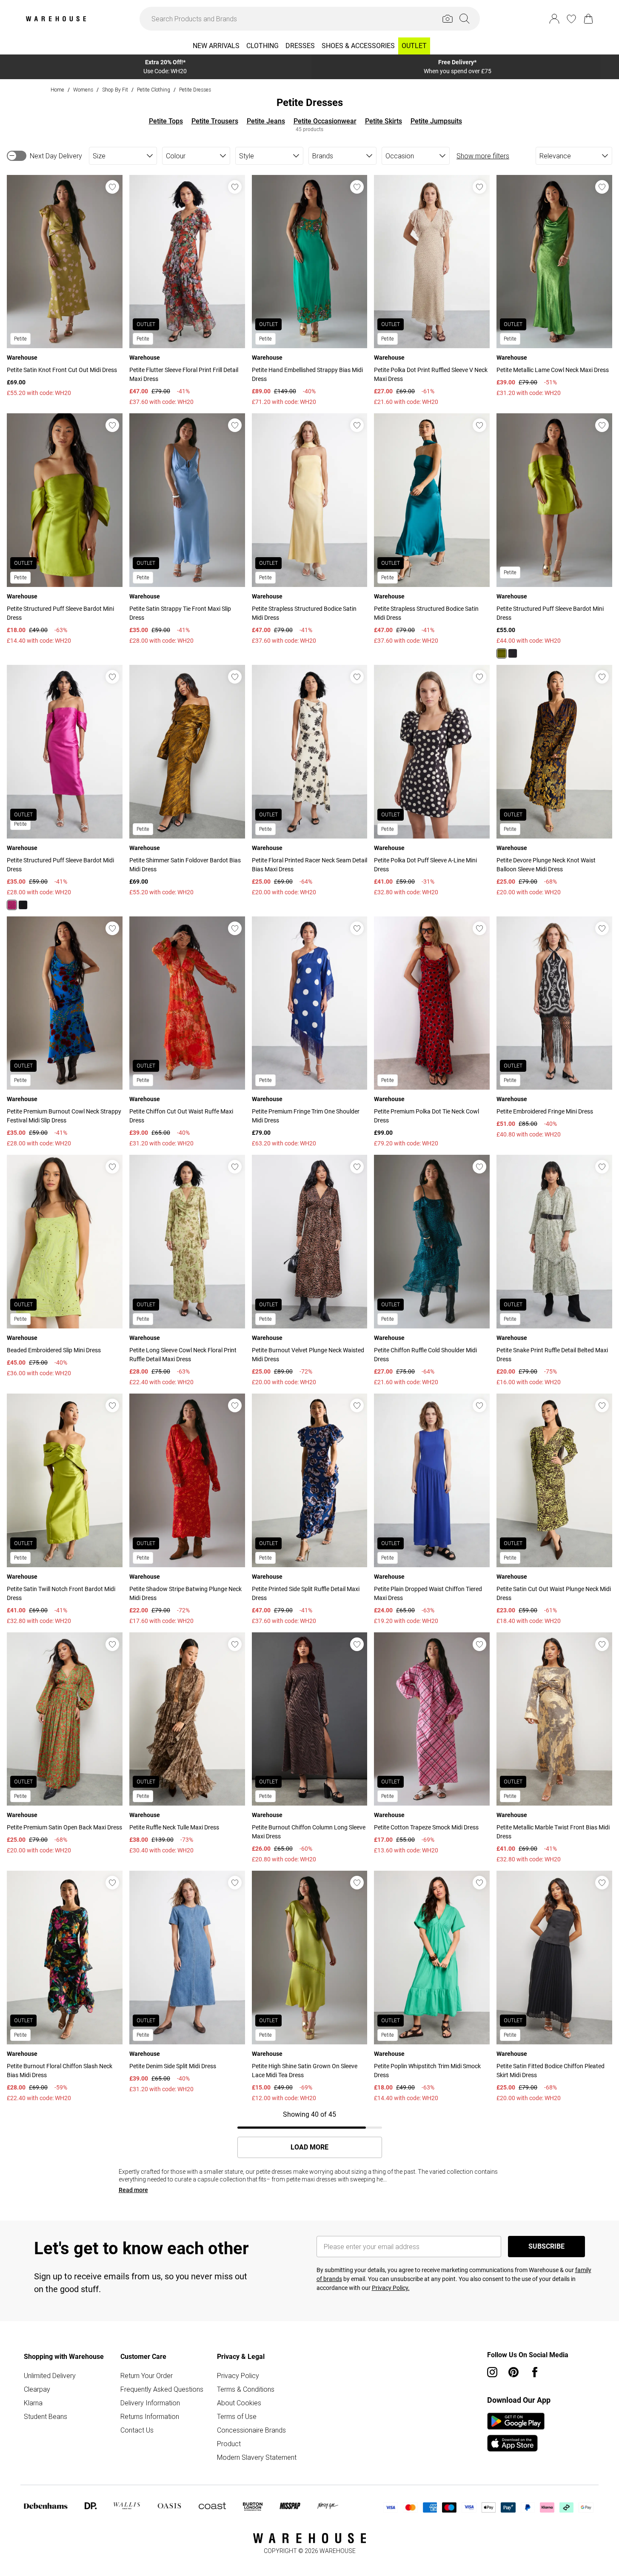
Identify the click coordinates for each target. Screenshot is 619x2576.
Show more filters (483, 156)
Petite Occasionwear (325, 121)
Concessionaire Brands (251, 2430)
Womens (83, 90)
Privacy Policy (238, 2376)
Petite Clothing (154, 90)
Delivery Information (150, 2403)
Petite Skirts (384, 121)
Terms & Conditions (246, 2389)
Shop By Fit (115, 90)
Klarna (33, 2403)
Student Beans (46, 2416)
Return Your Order (147, 2376)
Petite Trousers (215, 121)
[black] (513, 653)
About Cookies (239, 2403)
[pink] (12, 905)
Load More (309, 2147)
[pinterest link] (513, 2372)
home (57, 90)
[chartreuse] (502, 653)
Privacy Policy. (391, 2288)
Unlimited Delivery (50, 2376)
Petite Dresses (195, 90)
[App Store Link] (516, 2432)
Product (229, 2444)
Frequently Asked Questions (162, 2389)
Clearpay (37, 2389)
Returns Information (150, 2416)
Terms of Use (237, 2416)
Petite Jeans (266, 121)
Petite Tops (166, 121)
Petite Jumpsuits (436, 121)
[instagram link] (492, 2372)
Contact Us (137, 2430)
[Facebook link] (535, 2372)
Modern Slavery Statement (257, 2457)
